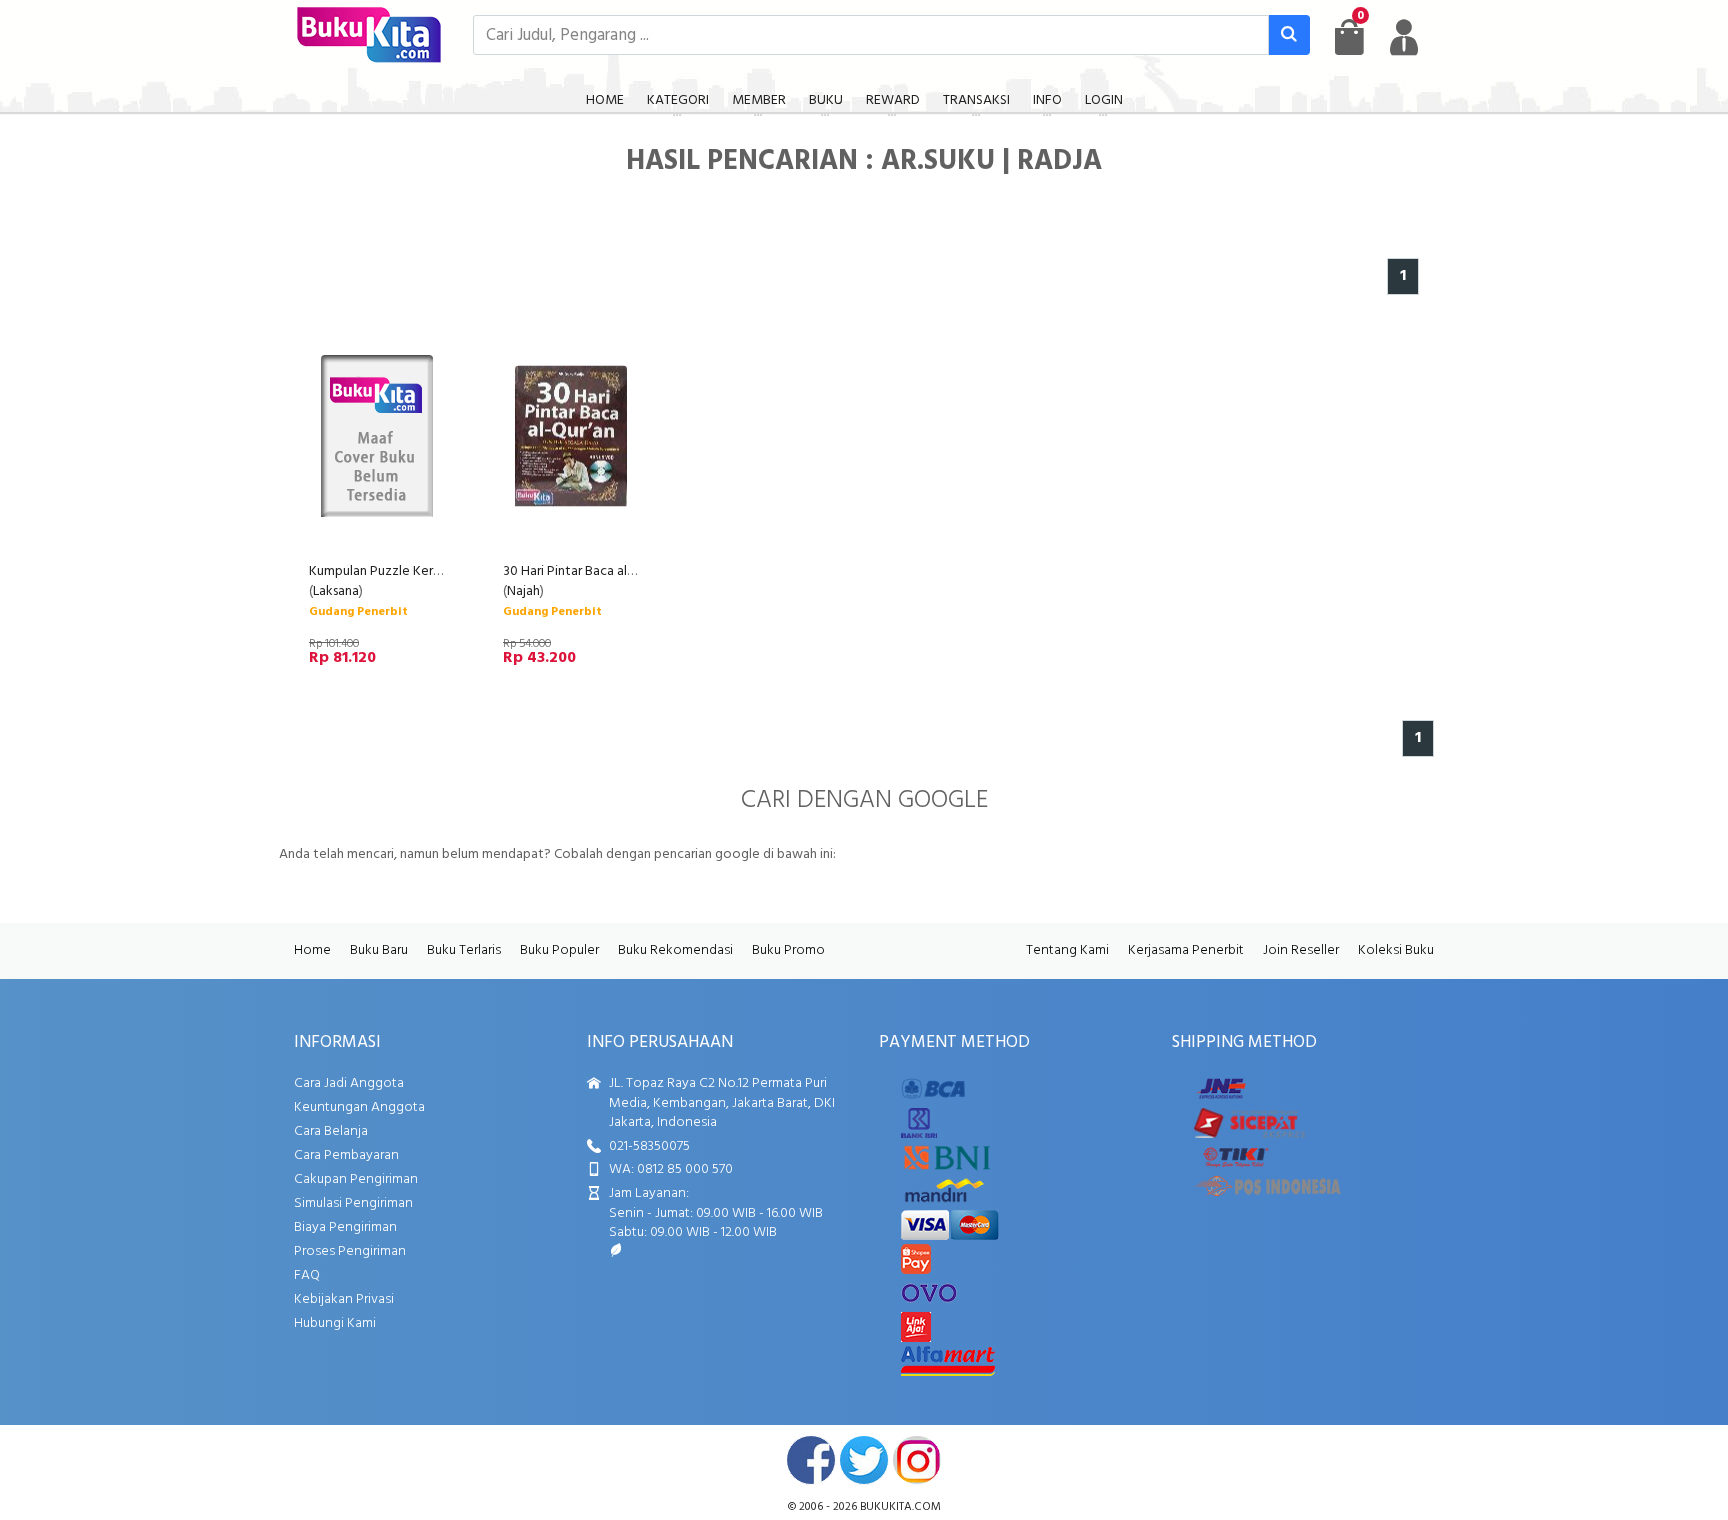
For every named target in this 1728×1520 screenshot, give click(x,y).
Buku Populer (559, 950)
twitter (864, 1460)
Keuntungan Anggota (359, 1107)
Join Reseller (1301, 950)
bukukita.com (900, 1507)
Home (312, 950)
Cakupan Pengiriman (356, 1179)
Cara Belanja (331, 1131)
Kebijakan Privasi (344, 1299)
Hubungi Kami (335, 1323)
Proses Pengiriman (350, 1251)
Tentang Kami (1067, 950)
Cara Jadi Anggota (349, 1083)
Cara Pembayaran (346, 1155)
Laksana (336, 591)
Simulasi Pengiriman (353, 1203)
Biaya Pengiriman (345, 1227)
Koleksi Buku (1396, 950)
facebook (811, 1460)
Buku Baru (379, 950)
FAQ (307, 1275)
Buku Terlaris (464, 950)
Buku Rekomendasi (675, 950)
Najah (523, 591)
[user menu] (1404, 37)
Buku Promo (788, 950)
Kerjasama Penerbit (1186, 950)
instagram (917, 1460)
